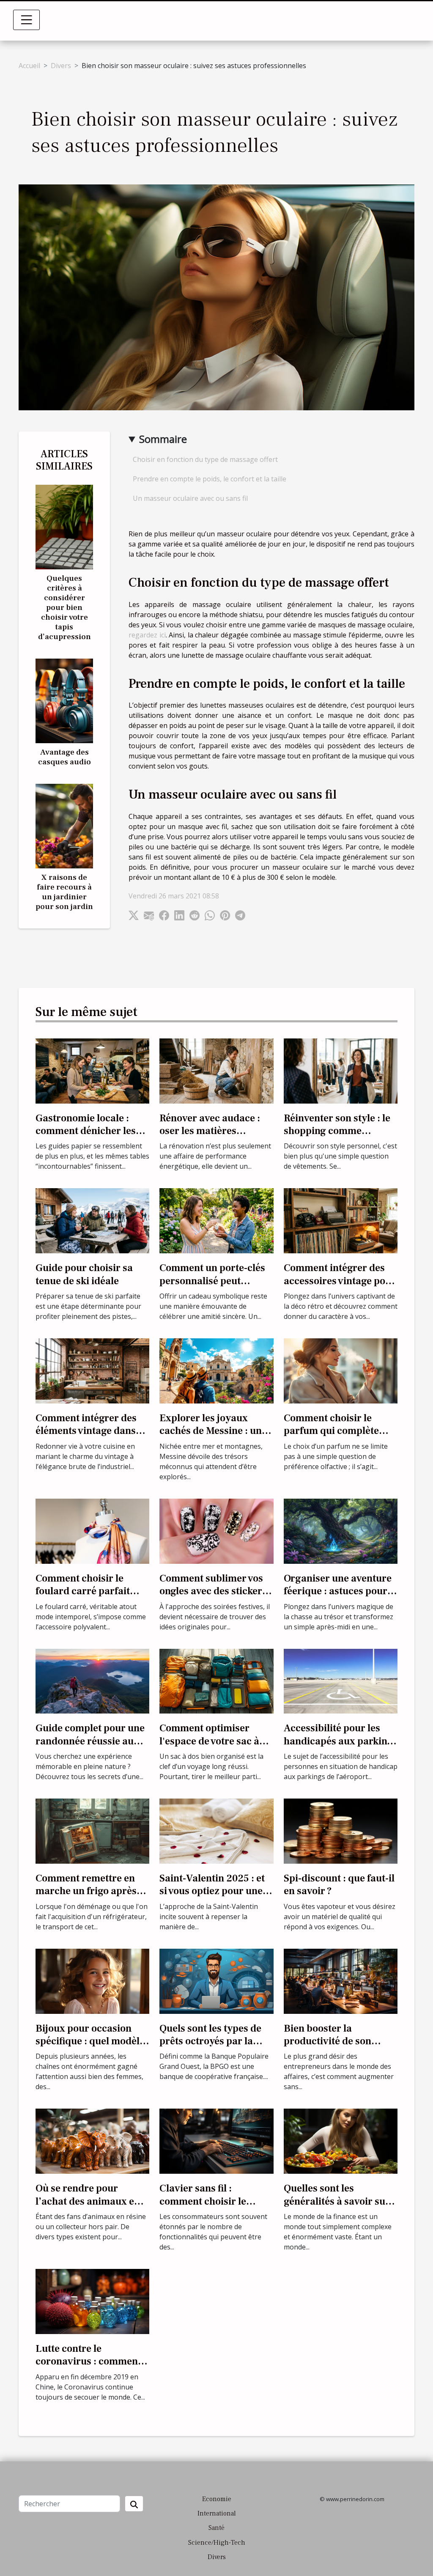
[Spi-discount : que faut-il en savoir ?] (341, 1830)
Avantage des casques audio (64, 757)
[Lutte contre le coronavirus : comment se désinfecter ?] (92, 2301)
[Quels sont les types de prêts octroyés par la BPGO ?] (216, 1980)
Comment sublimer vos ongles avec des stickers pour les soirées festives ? (213, 1598)
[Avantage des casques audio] (64, 700)
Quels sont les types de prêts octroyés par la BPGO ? (210, 2041)
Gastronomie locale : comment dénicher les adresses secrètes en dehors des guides (86, 1137)
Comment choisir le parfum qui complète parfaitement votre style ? (338, 1437)
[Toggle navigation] (27, 20)
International (217, 2513)
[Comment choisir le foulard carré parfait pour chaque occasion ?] (92, 1530)
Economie (217, 2499)
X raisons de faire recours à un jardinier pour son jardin (64, 892)
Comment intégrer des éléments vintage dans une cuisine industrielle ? (92, 1431)
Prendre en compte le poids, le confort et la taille (210, 479)
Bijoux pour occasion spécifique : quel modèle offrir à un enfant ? (90, 2041)
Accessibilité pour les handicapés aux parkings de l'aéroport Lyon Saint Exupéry (341, 1747)
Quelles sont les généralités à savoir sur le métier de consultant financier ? (337, 2208)
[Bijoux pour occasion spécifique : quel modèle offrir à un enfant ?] (92, 1980)
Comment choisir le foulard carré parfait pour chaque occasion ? (89, 1591)
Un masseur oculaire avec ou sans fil (190, 498)
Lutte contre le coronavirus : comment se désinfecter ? (88, 2362)
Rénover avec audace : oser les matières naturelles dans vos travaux (210, 1137)
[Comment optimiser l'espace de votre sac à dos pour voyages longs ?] (216, 1681)
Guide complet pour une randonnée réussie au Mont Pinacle (90, 1741)
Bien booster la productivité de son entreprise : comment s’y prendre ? (340, 2048)
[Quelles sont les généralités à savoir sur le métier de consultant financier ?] (341, 2141)
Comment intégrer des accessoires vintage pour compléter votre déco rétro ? (340, 1287)
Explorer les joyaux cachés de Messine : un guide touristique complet (211, 1437)
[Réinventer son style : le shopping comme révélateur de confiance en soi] (341, 1070)
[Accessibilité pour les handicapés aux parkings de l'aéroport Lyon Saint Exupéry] (341, 1681)
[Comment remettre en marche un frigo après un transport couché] (92, 1830)
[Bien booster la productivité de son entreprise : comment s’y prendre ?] (341, 1980)
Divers (61, 66)
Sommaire (163, 439)
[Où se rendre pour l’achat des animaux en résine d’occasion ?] (92, 2141)
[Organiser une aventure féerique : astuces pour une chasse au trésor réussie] (341, 1530)
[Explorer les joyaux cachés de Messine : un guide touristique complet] (216, 1370)
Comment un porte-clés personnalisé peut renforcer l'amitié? (212, 1281)
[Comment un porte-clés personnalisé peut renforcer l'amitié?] (216, 1220)
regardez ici (147, 635)
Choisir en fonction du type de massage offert (205, 459)
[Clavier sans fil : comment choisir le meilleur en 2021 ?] (216, 2141)
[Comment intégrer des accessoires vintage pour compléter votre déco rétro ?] (341, 1220)
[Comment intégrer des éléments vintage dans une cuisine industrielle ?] (92, 1370)
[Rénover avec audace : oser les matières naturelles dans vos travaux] (216, 1070)
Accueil (29, 66)
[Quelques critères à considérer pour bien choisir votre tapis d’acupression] (64, 526)
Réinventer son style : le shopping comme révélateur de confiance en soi (337, 1137)
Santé (216, 2528)
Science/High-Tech (217, 2543)
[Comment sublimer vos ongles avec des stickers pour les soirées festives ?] (216, 1530)
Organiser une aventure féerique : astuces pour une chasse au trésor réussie (338, 1598)
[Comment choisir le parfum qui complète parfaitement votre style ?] (341, 1370)
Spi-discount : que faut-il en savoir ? (339, 1885)
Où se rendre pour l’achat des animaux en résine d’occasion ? (88, 2201)
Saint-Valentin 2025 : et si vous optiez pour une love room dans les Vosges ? (212, 1898)
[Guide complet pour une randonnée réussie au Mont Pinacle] (92, 1681)
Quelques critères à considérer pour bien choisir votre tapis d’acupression (64, 607)
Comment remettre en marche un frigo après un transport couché (86, 1891)
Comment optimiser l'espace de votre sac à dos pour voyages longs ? (216, 1741)
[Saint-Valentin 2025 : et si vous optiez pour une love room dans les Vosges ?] (216, 1830)
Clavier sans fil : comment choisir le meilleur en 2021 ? (203, 2201)
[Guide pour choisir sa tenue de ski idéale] (92, 1220)
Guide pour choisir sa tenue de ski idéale (84, 1274)
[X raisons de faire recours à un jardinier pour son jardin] (64, 825)
